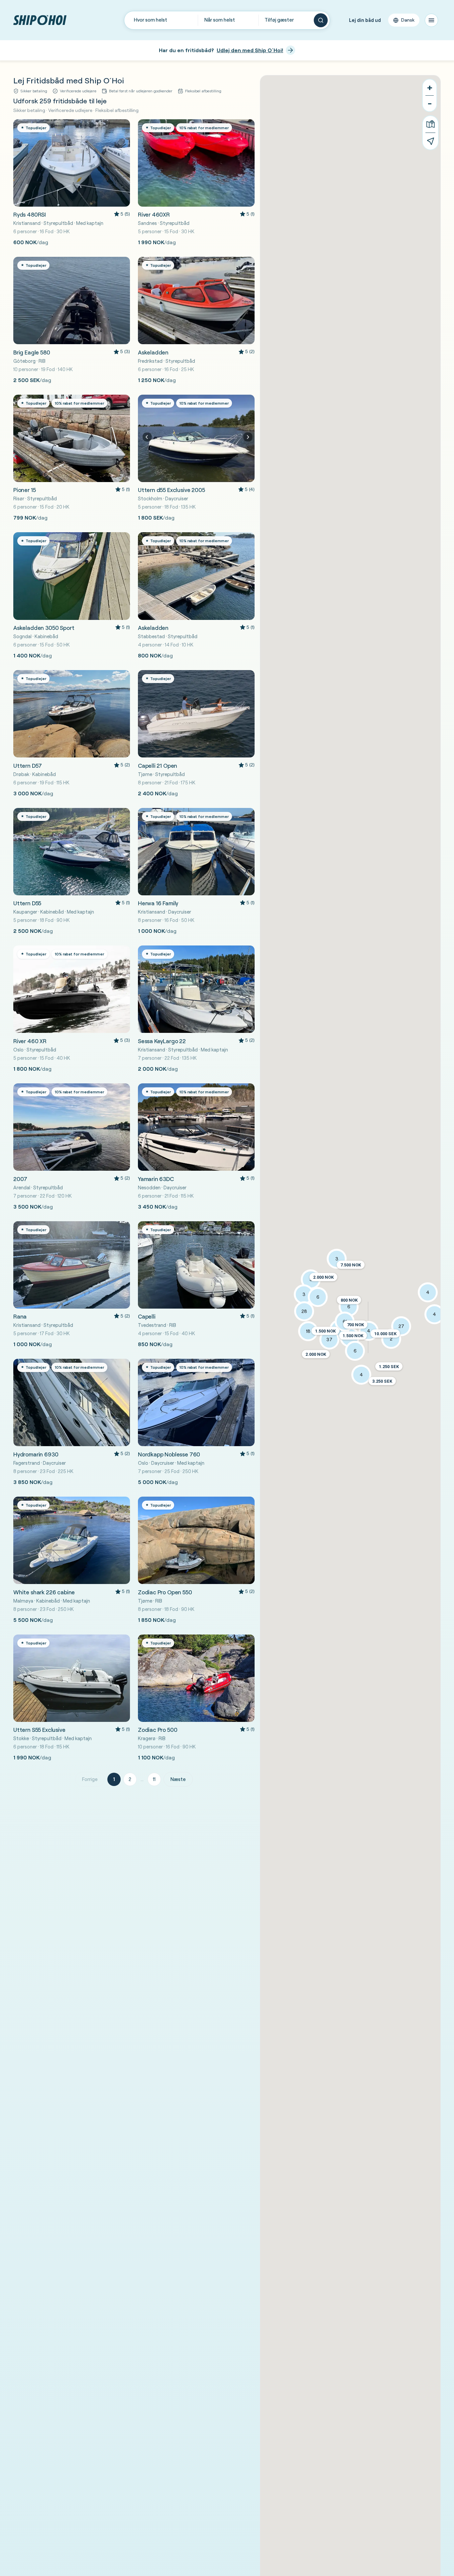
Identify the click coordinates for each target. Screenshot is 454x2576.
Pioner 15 (24, 490)
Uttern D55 (27, 903)
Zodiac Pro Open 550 (165, 1592)
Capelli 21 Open (158, 766)
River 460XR (154, 214)
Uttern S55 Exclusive (39, 1730)
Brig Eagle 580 (32, 352)
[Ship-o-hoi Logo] (40, 20)
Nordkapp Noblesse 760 (169, 1454)
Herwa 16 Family (158, 903)
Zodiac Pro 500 (158, 1730)
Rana (20, 1316)
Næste (178, 1779)
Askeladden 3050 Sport (44, 628)
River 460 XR (30, 1041)
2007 (20, 1179)
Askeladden (153, 352)
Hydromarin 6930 (36, 1454)
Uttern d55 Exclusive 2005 (171, 490)
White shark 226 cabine (44, 1592)
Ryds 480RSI (30, 214)
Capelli (147, 1316)
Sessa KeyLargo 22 (162, 1041)
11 (154, 1779)
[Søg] (321, 20)
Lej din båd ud (365, 20)
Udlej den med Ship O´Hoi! (250, 50)
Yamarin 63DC (156, 1179)
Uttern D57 (28, 766)
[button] (316, 1354)
